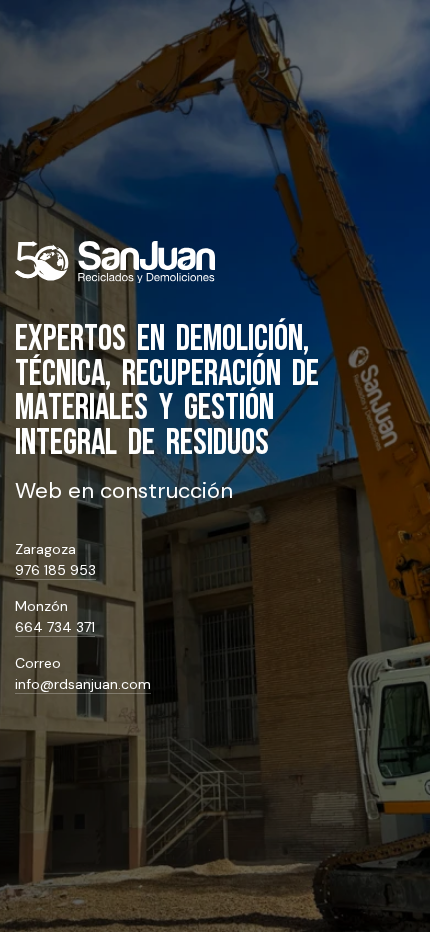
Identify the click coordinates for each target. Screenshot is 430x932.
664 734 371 (55, 627)
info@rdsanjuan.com (83, 684)
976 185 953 (55, 570)
